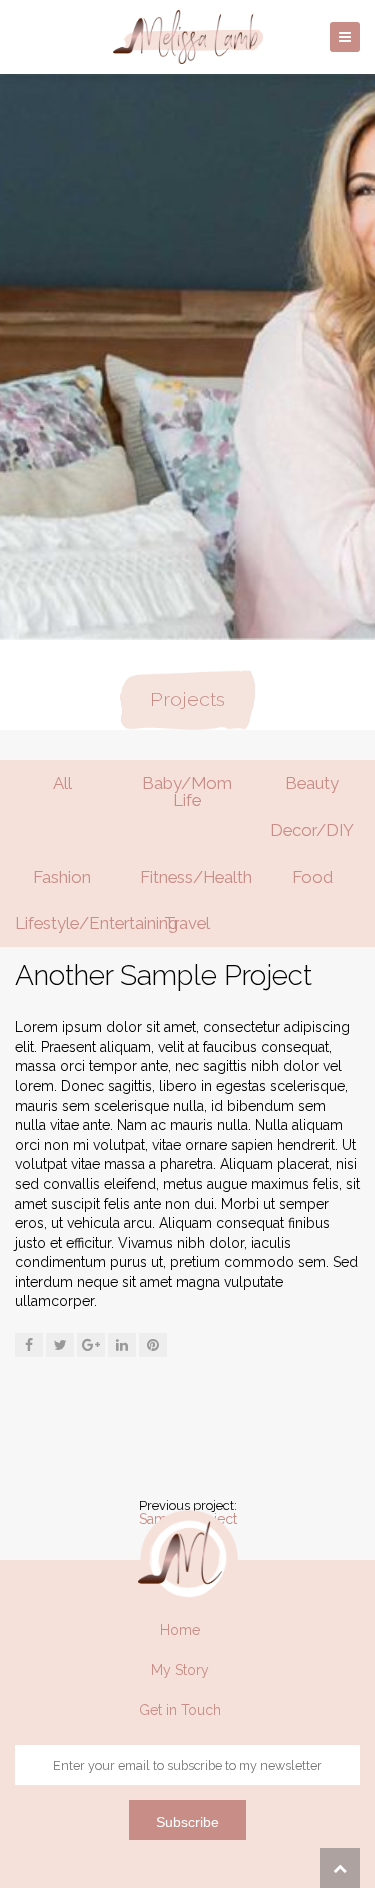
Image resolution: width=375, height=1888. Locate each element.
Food (312, 877)
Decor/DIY (312, 830)
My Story (180, 1670)
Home (180, 1630)
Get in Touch (180, 1710)
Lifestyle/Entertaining (70, 923)
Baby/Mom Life (187, 791)
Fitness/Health (195, 877)
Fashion (62, 877)
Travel (187, 923)
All (62, 783)
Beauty (312, 783)
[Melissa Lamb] (188, 37)
